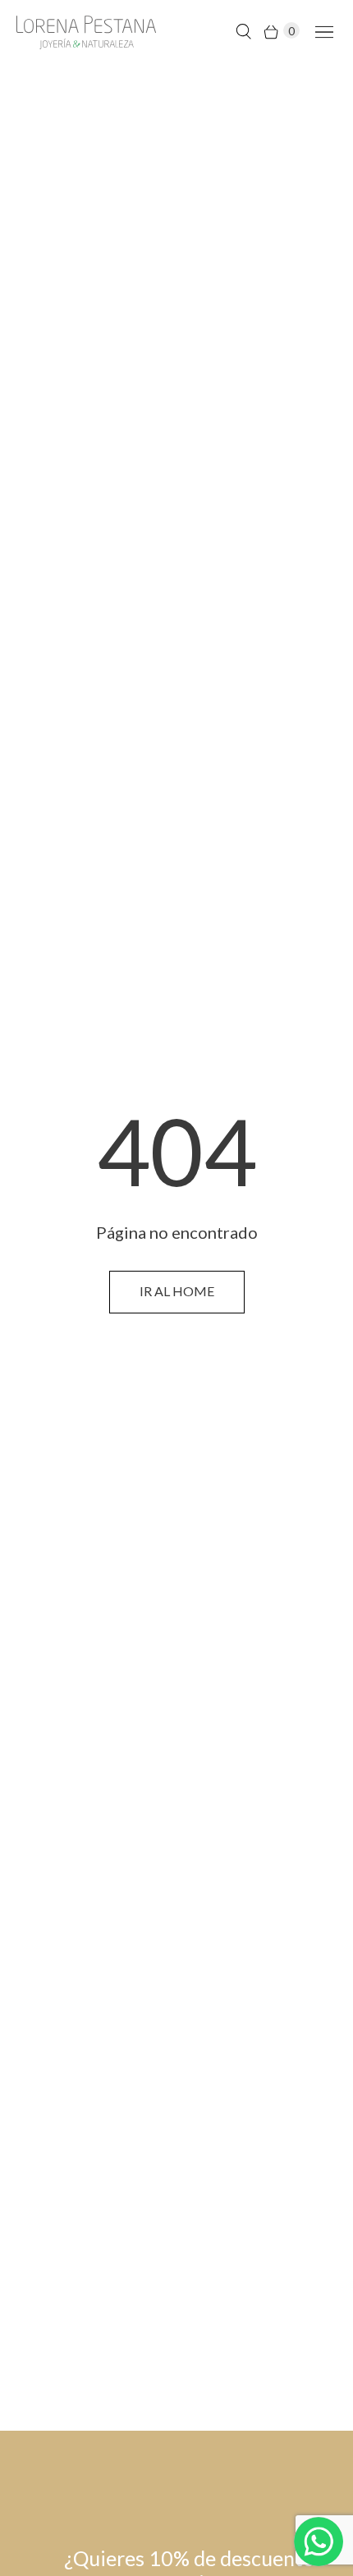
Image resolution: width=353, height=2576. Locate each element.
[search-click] (243, 31)
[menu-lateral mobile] (321, 31)
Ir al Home (177, 1291)
